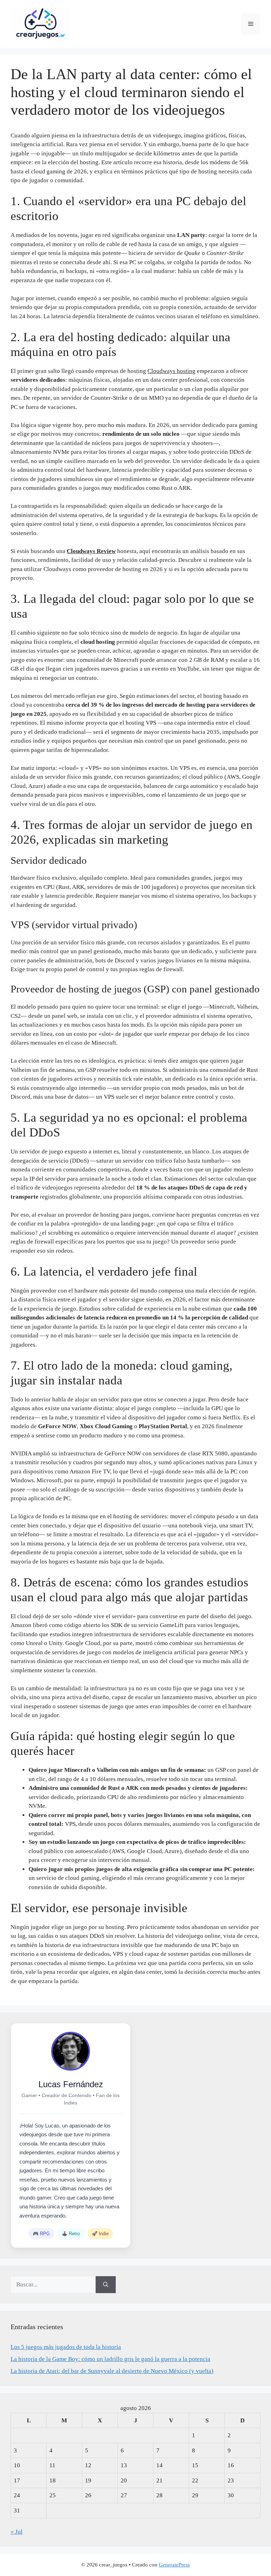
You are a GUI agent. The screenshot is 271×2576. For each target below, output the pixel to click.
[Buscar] (106, 2285)
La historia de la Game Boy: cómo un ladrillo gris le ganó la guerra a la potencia (110, 2359)
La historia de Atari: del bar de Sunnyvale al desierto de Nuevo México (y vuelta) (112, 2371)
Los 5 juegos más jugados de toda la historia (66, 2347)
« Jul (17, 2532)
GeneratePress (174, 2565)
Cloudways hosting (171, 371)
